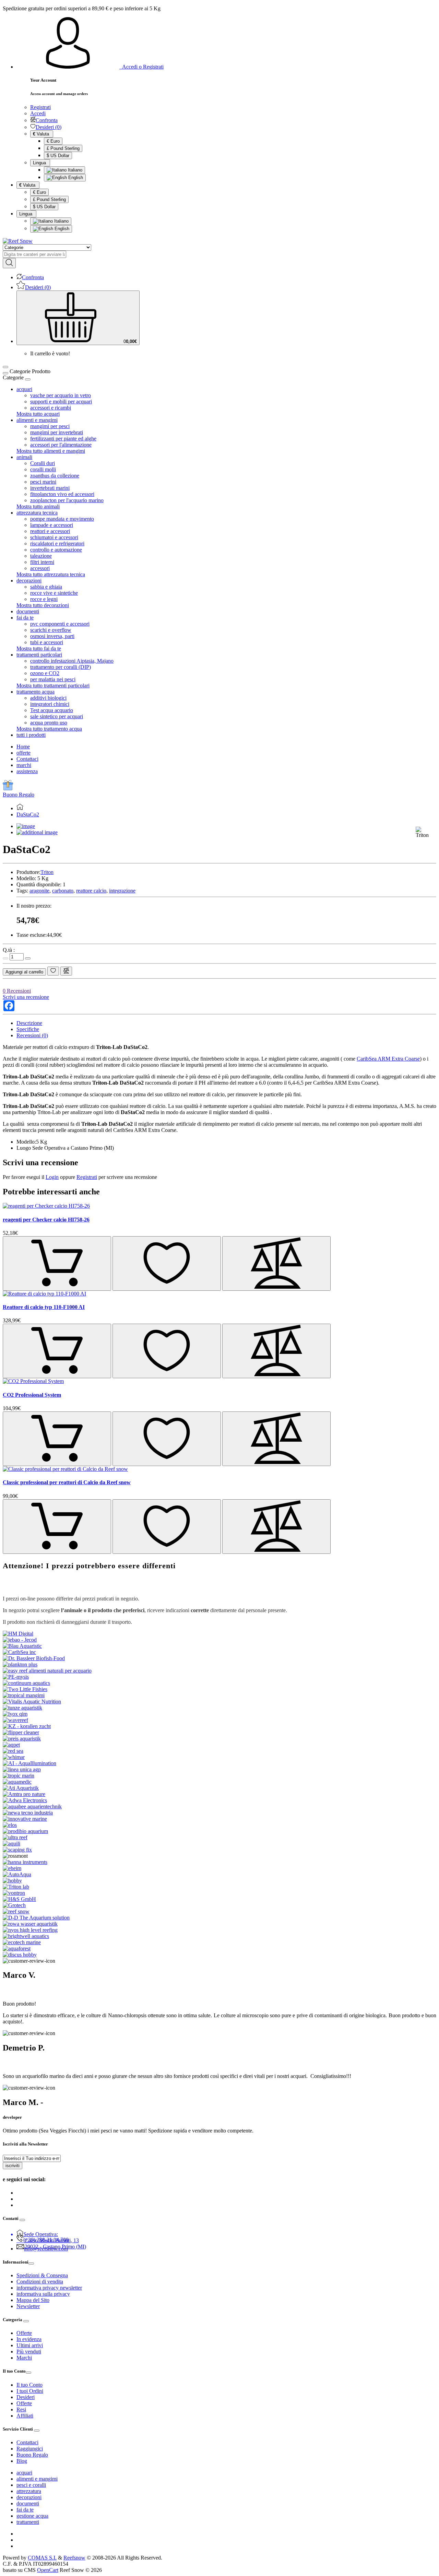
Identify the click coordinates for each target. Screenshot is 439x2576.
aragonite (39, 891)
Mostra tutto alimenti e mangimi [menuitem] (51, 451)
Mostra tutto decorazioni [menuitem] (43, 605)
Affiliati (25, 2416)
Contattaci (27, 759)
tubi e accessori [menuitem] (47, 642)
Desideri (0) (49, 127)
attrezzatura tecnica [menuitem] (37, 513)
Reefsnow (74, 2558)
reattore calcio (91, 891)
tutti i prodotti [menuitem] (31, 735)
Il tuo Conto (29, 2385)
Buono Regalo (19, 795)
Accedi (38, 113)
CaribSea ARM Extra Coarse (388, 1059)
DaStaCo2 (28, 814)
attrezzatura (29, 2491)
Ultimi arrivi (30, 2345)
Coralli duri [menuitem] (43, 463)
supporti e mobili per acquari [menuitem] (61, 401)
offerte (23, 753)
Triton (47, 872)
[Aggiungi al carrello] (57, 1263)
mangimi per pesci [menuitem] (50, 426)
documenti (28, 2503)
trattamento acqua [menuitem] (35, 692)
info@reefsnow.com (46, 2249)
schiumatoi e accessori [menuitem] (54, 537)
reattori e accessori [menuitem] (50, 531)
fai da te (25, 2510)
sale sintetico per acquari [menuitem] (57, 716)
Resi (21, 2409)
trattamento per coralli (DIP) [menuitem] (61, 667)
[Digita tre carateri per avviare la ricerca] (9, 263)
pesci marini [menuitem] (43, 482)
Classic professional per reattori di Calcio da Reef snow (67, 1482)
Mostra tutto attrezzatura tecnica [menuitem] (51, 574)
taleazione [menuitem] (41, 556)
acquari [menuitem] (24, 389)
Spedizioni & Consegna (42, 2275)
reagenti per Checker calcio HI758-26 (46, 1220)
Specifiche (28, 1029)
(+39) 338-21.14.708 (46, 2240)
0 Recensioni (17, 991)
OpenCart (48, 2570)
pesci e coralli (31, 2485)
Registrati (40, 107)
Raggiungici (30, 2449)
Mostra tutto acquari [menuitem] (38, 414)
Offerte (24, 2333)
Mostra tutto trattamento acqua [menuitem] (49, 729)
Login (52, 1177)
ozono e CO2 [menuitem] (45, 673)
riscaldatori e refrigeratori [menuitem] (57, 543)
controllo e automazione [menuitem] (56, 550)
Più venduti (29, 2352)
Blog (22, 2461)
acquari (24, 2473)
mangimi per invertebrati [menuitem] (57, 432)
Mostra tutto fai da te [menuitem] (39, 648)
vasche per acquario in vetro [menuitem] (61, 395)
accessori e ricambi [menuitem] (51, 408)
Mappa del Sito (33, 2300)
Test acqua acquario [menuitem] (52, 710)
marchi (24, 765)
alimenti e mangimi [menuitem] (37, 420)
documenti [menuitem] (28, 611)
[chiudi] (28, 379)
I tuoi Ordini (30, 2391)
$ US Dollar (58, 156)
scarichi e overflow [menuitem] (51, 630)
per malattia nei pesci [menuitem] (53, 679)
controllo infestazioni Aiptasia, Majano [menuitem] (72, 661)
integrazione (122, 891)
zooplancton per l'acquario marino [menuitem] (67, 500)
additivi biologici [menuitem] (48, 698)
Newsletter (28, 2306)
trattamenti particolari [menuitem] (39, 655)
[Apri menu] (5, 367)
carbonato (63, 891)
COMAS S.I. (42, 2558)
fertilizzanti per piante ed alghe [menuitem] (63, 439)
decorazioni (29, 2497)
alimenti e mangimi (37, 2479)
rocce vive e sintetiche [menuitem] (54, 593)
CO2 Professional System (32, 1395)
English (75, 178)
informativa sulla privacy (43, 2294)
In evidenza (29, 2339)
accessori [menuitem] (40, 568)
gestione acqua (32, 2516)
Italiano (74, 170)
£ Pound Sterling (63, 148)
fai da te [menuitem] (25, 618)
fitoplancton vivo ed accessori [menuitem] (62, 494)
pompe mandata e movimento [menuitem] (62, 519)
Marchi (24, 2358)
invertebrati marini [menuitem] (50, 488)
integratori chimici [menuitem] (50, 704)
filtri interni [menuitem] (42, 562)
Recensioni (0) (32, 1035)
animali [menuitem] (24, 457)
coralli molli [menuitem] (43, 469)
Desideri (26, 2397)
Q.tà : (9, 950)
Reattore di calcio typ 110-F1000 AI (44, 1307)
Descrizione (29, 1023)
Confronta (47, 120)
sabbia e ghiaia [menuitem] (46, 587)
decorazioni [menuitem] (29, 581)
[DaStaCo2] (26, 826)
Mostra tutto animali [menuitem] (38, 506)
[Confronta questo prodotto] (66, 971)
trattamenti (28, 2522)
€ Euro (53, 141)
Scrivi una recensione (26, 997)
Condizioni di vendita (40, 2282)
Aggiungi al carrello (24, 972)
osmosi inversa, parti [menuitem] (52, 636)
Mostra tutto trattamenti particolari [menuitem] (53, 686)
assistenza (27, 771)
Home (23, 747)
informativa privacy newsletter (49, 2288)
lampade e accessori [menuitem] (52, 525)
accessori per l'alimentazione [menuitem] (61, 445)
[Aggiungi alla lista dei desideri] (53, 971)
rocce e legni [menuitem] (44, 599)
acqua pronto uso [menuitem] (49, 723)
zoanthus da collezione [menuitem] (55, 476)
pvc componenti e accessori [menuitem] (60, 624)
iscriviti (13, 2166)
